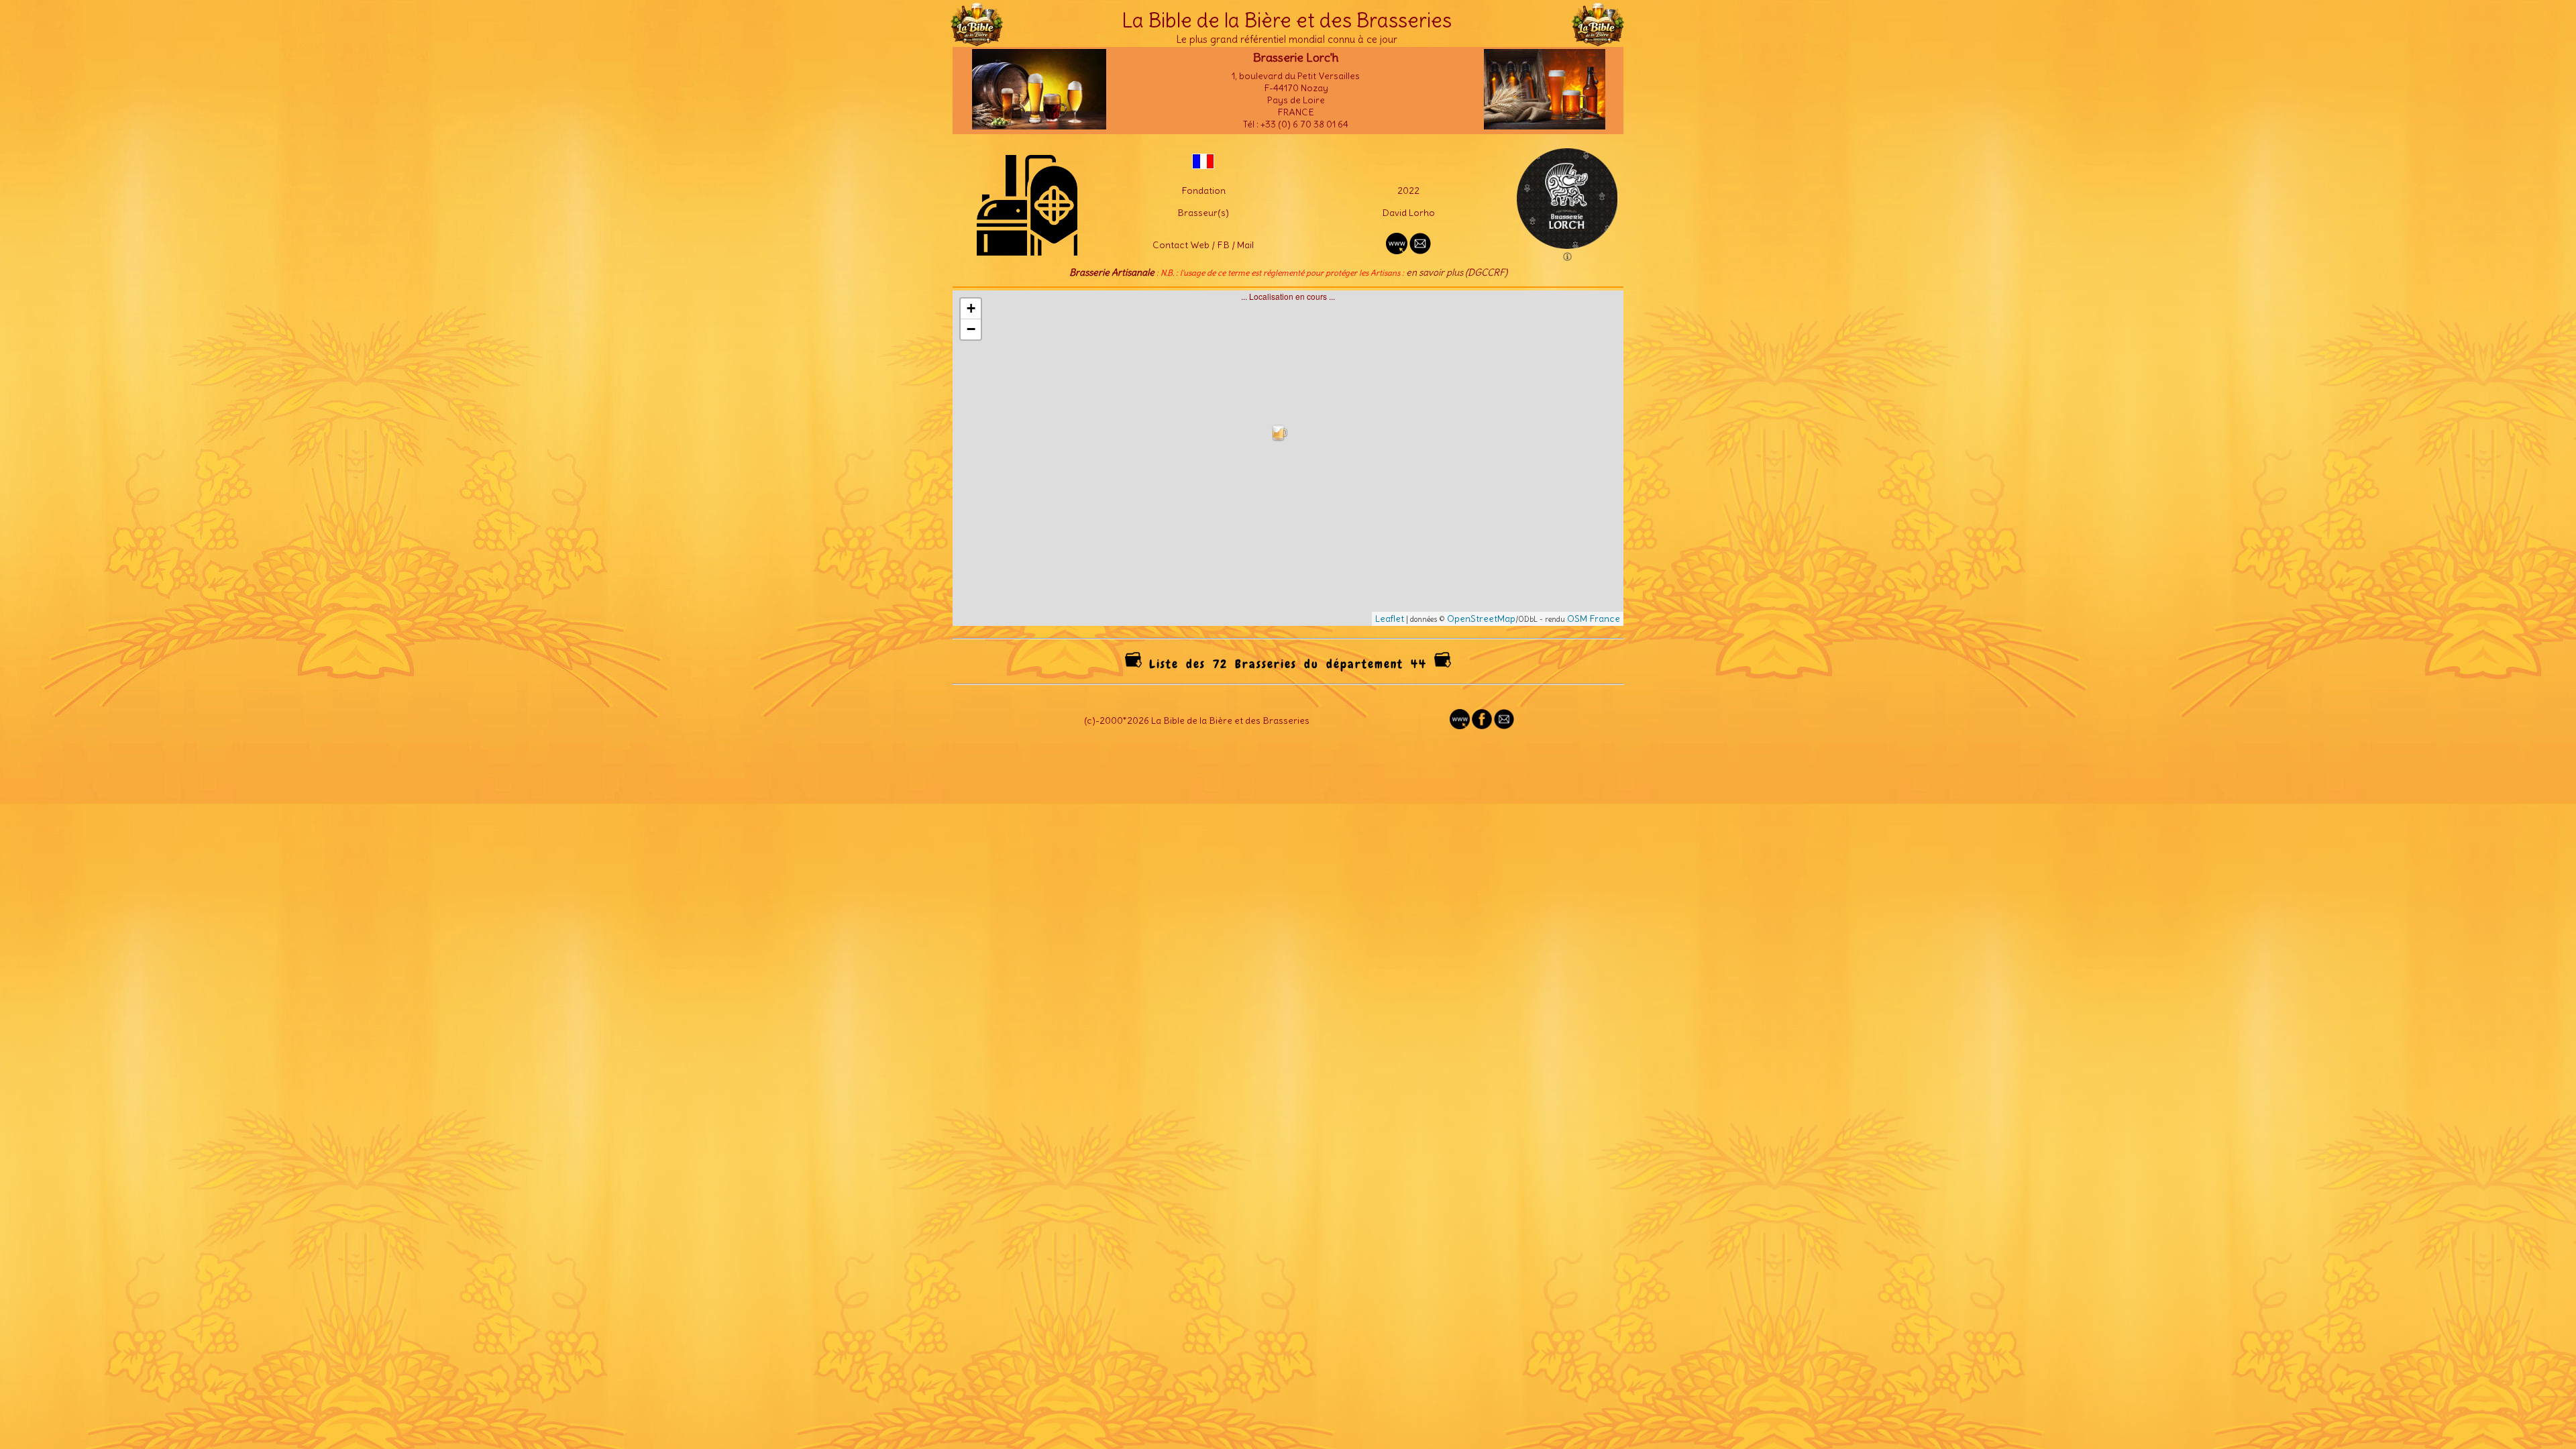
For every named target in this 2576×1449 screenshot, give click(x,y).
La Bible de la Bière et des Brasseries (1287, 20)
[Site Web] (1460, 726)
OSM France (1594, 619)
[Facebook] (1482, 726)
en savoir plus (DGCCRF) (1457, 272)
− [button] (971, 329)
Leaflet (1390, 619)
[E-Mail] (1420, 251)
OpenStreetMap (1481, 619)
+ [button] (971, 308)
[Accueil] (977, 40)
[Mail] (1504, 726)
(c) (1090, 720)
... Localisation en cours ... (1293, 458)
